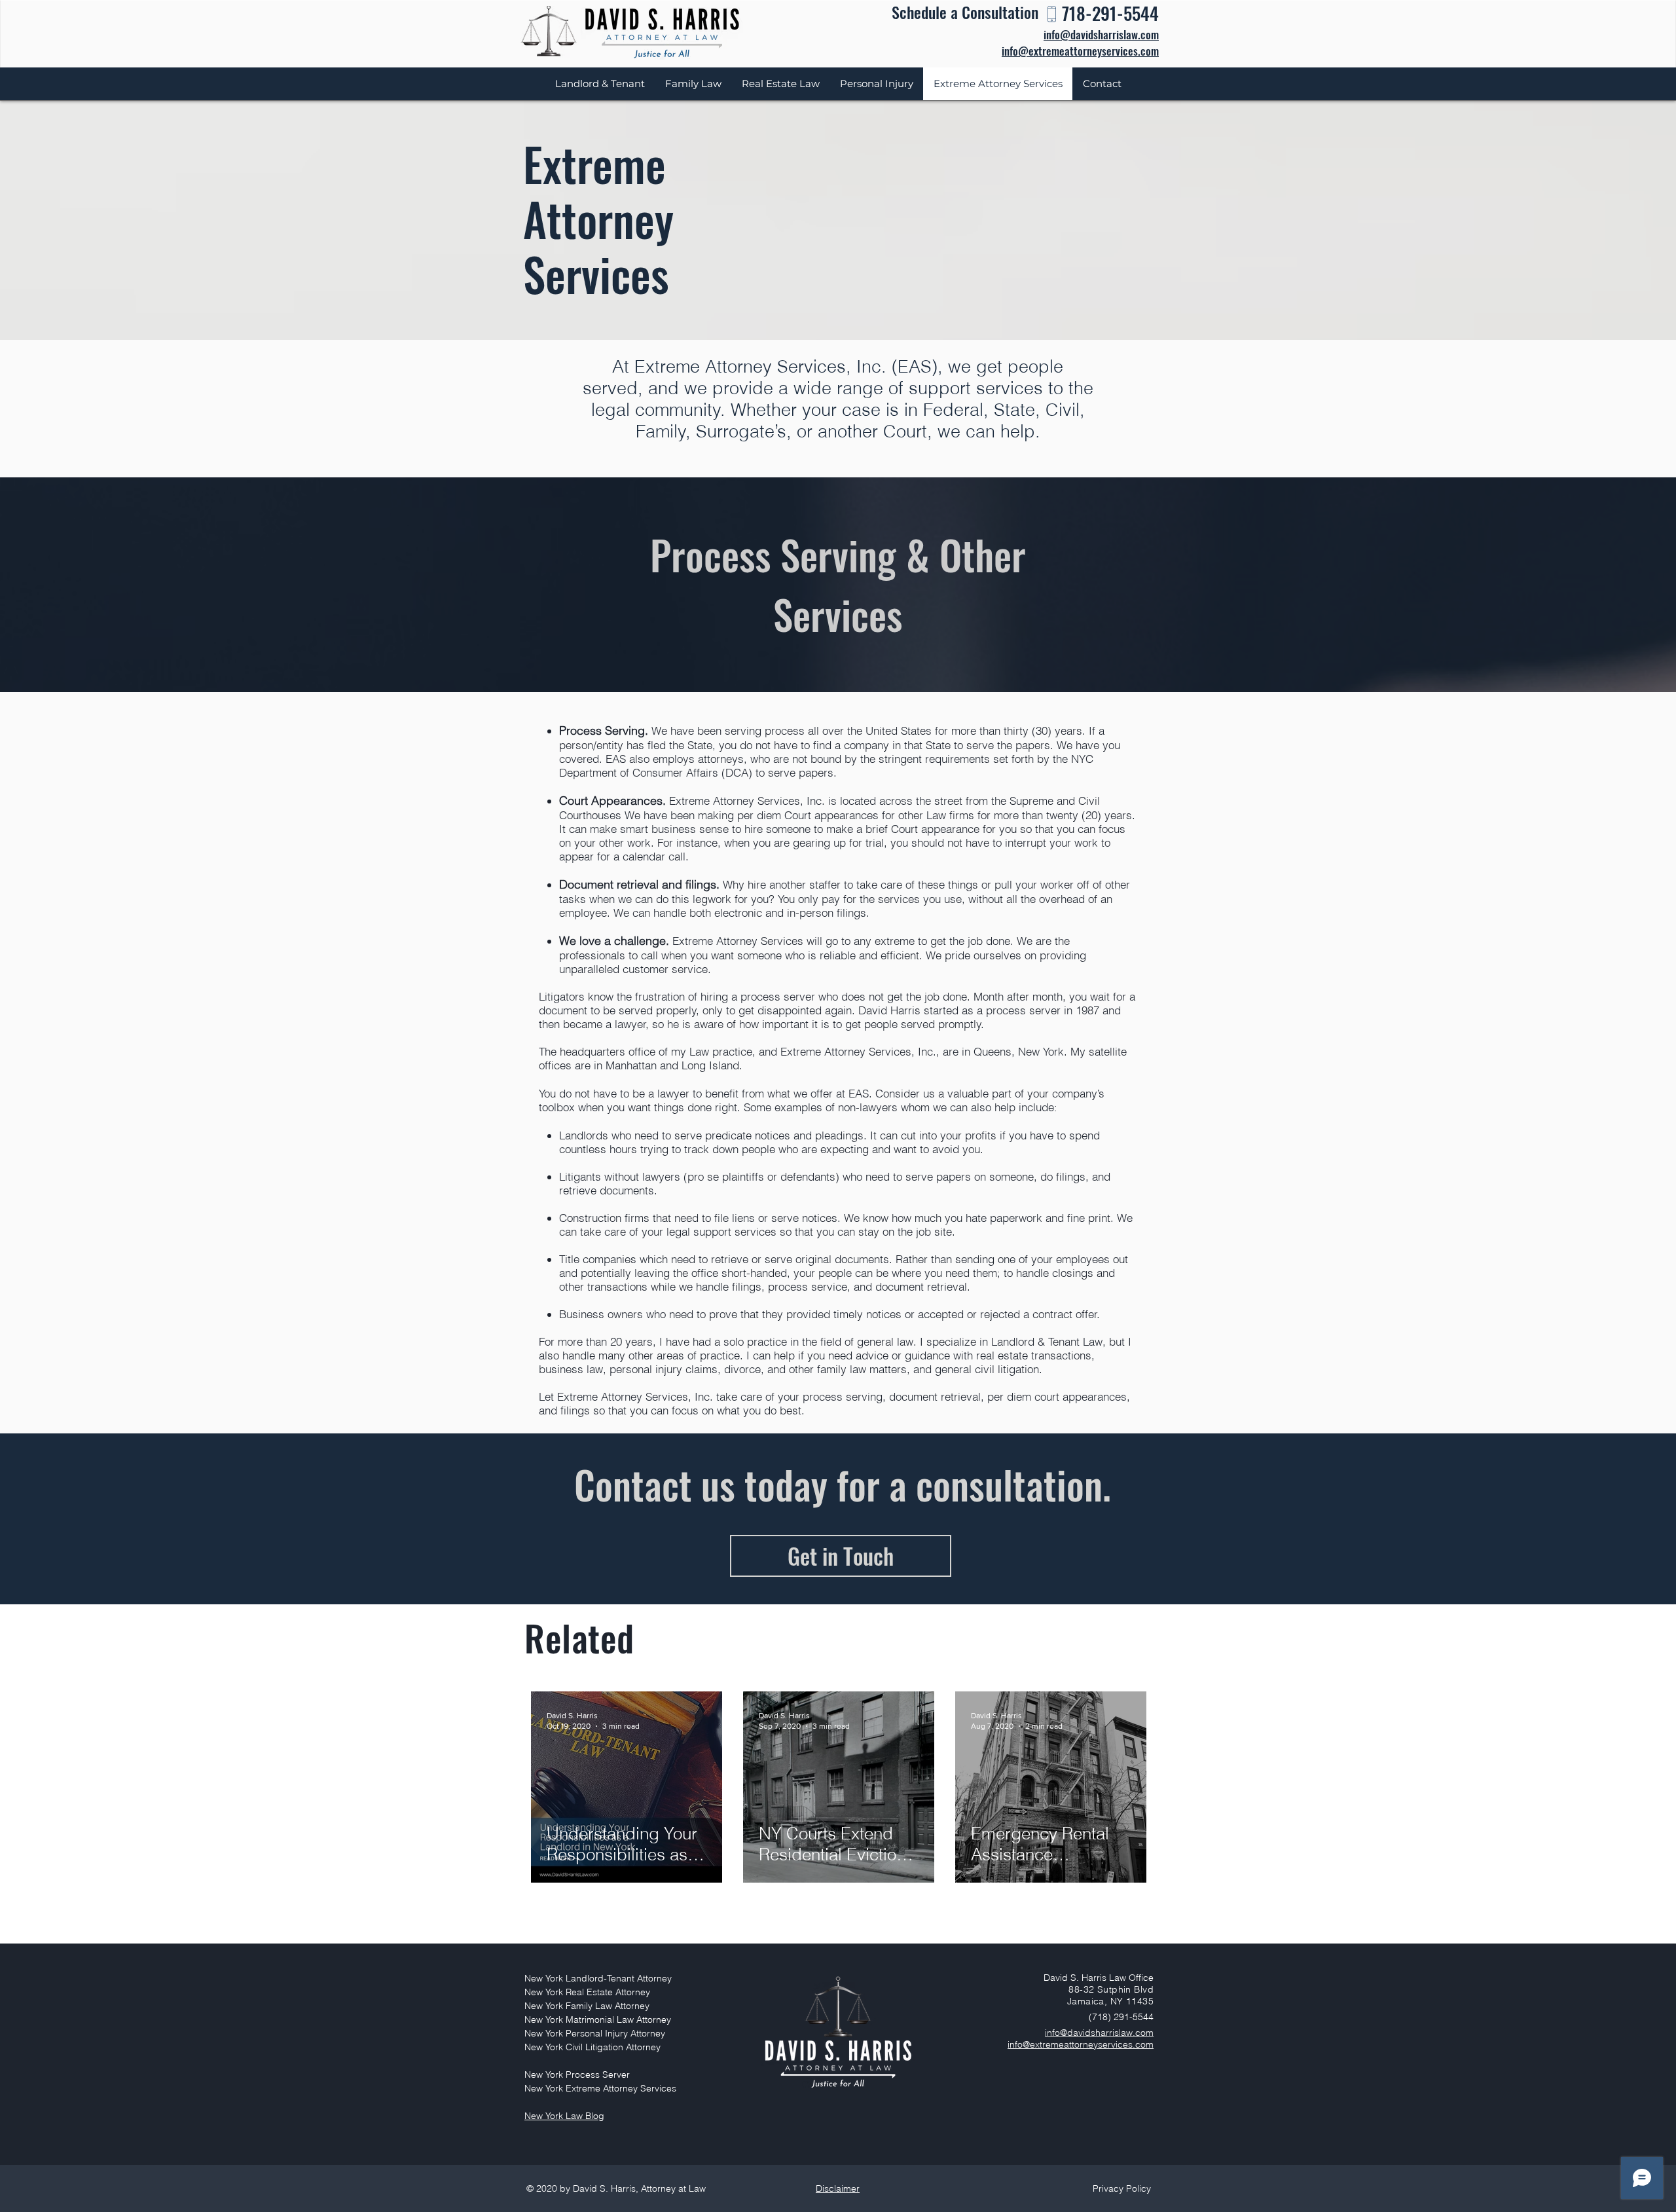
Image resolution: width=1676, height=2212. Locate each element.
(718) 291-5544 (1121, 2017)
